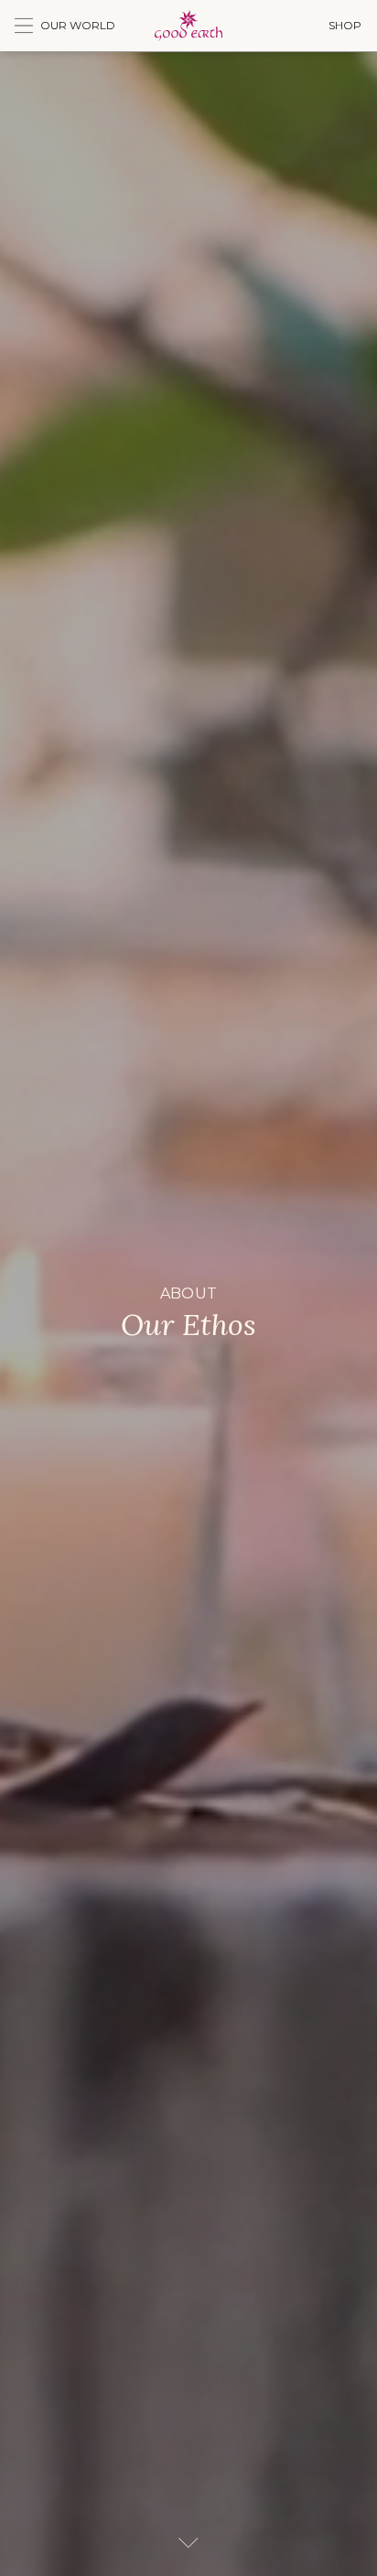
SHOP (345, 25)
